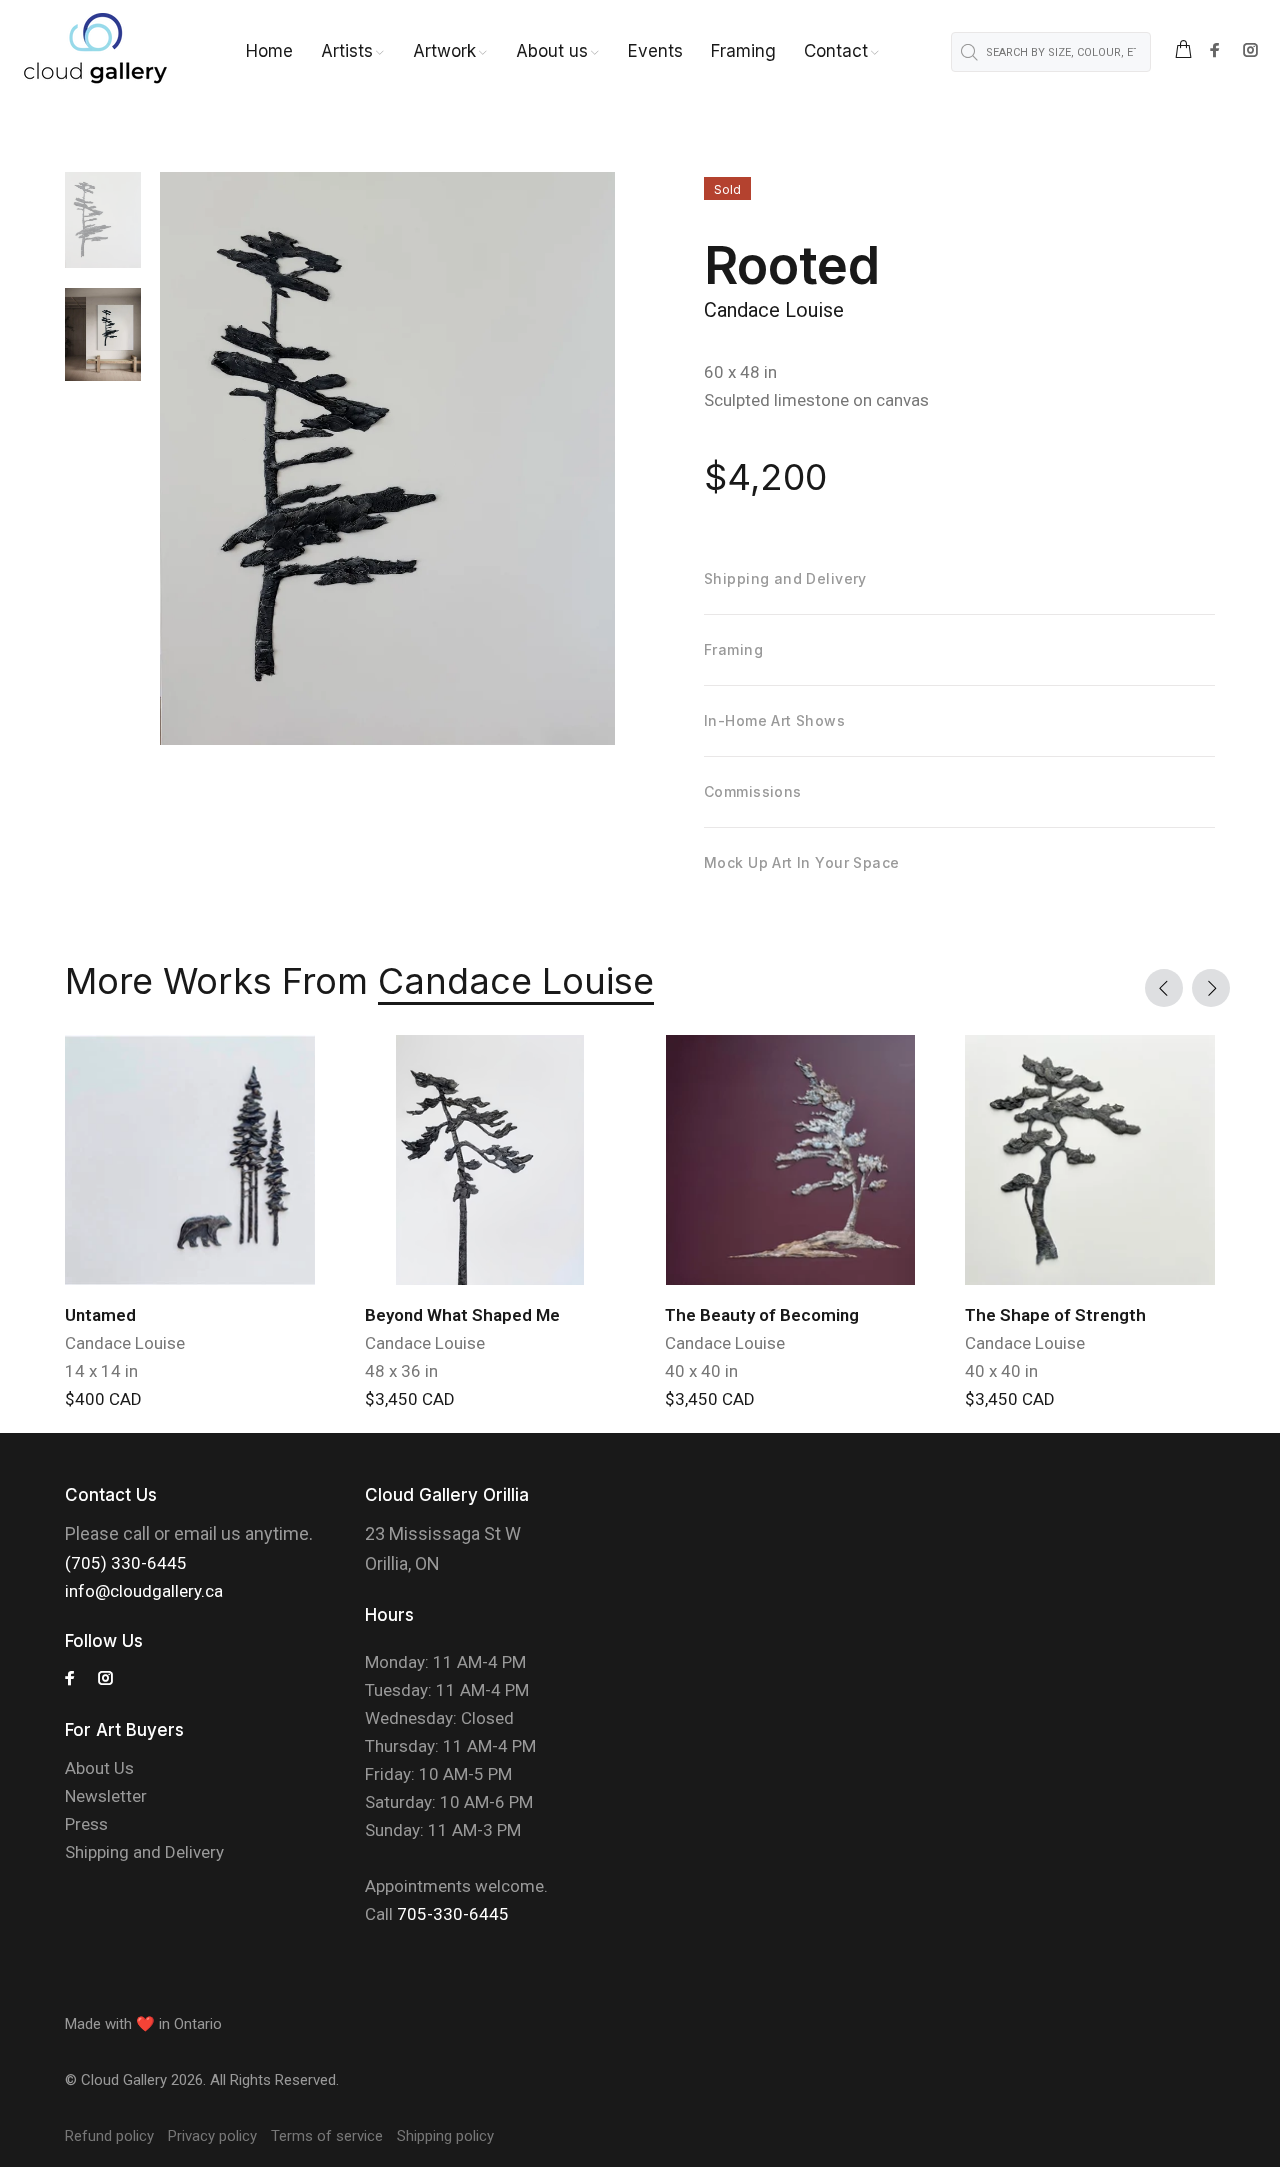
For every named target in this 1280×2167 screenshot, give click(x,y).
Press (86, 1824)
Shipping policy (445, 2136)
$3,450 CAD (410, 1399)
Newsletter (106, 1796)
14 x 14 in (101, 1371)
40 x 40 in (701, 1371)
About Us (99, 1768)
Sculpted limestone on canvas (816, 400)
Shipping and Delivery (144, 1852)
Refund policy (109, 2136)
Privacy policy (212, 2136)
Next (1211, 988)
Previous (1164, 988)
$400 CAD (103, 1399)
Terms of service (327, 2136)
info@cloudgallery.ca (144, 1591)
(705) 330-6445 (126, 1563)
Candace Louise (774, 310)
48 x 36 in (401, 1371)
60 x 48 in (740, 372)
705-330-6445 (453, 1914)
